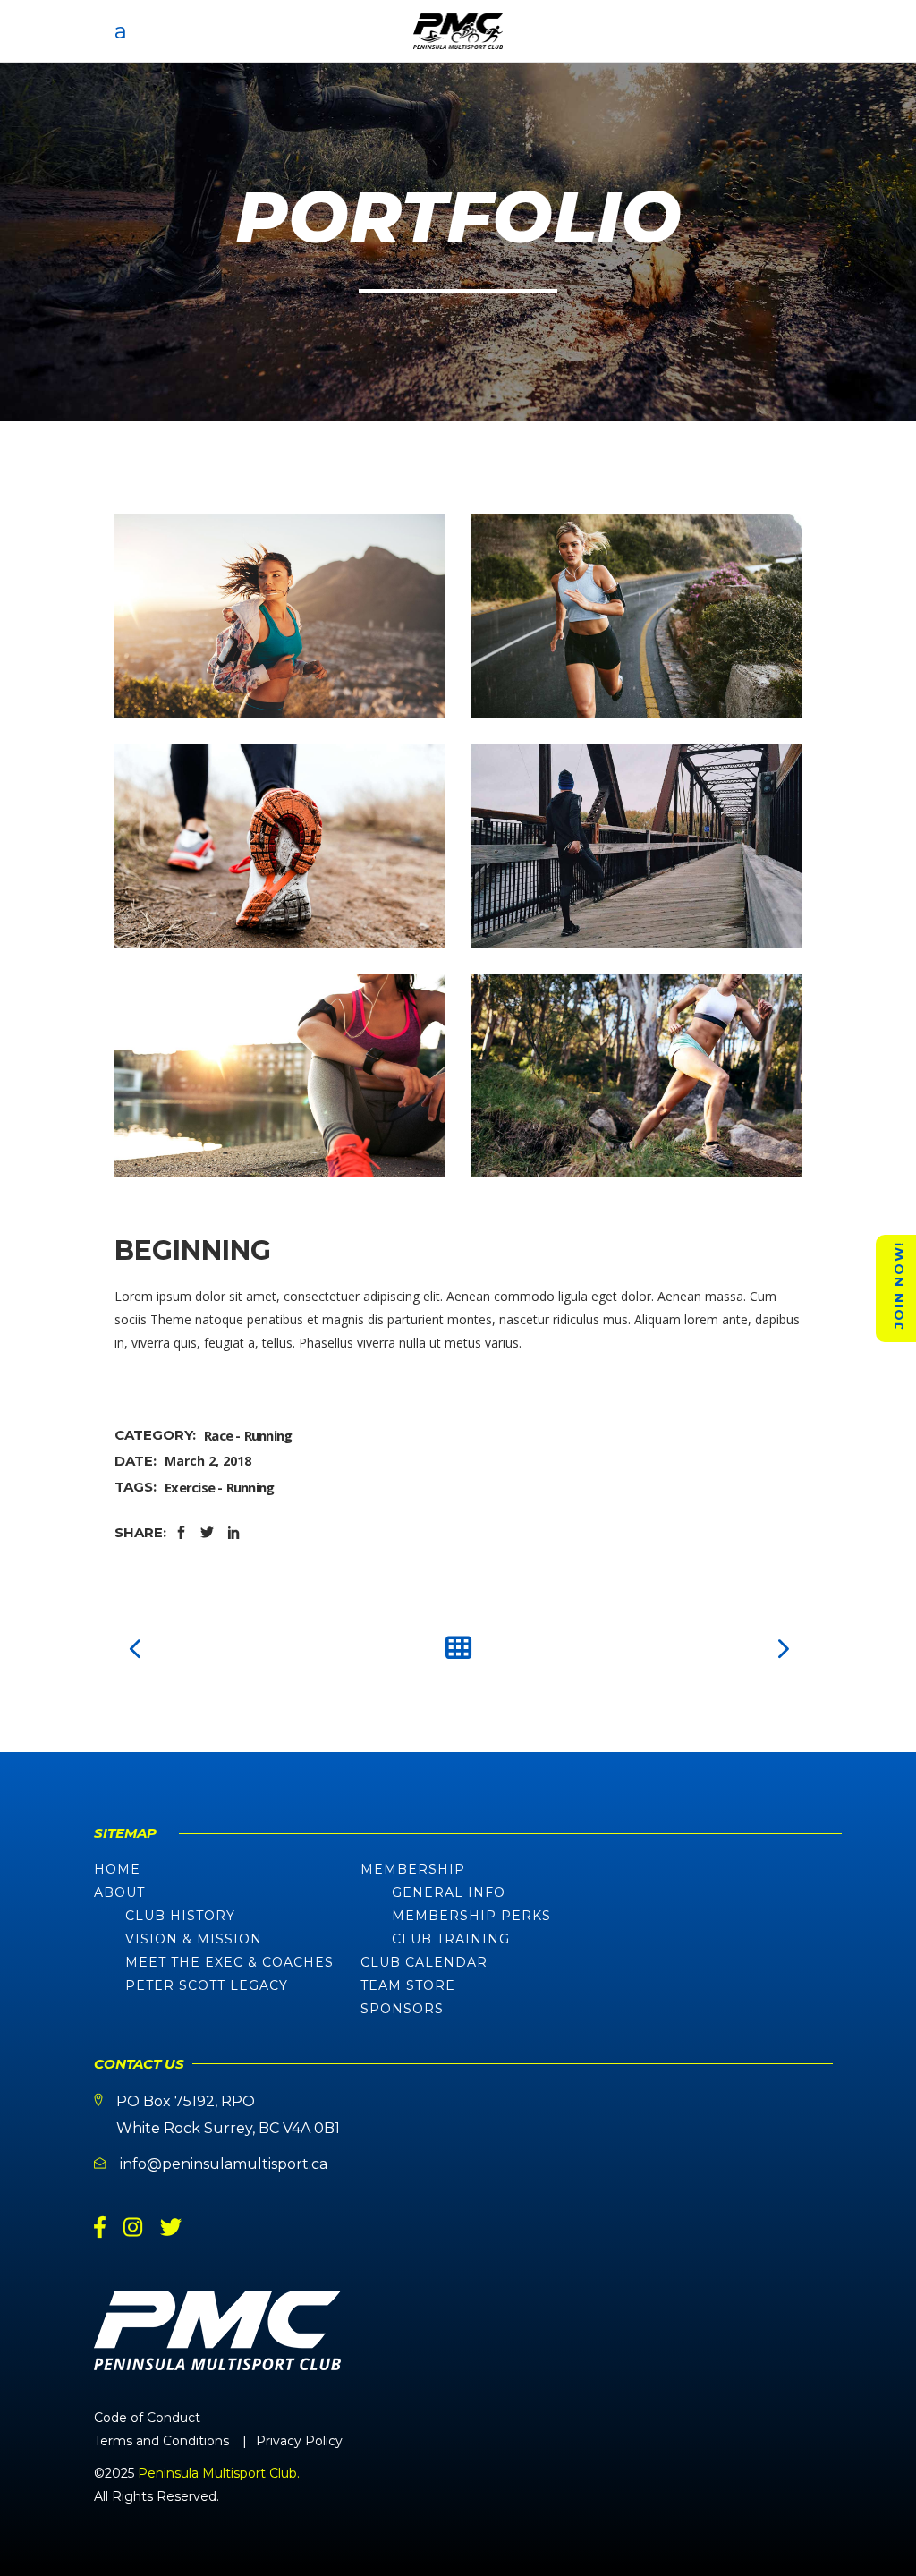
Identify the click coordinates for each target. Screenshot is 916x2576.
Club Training (451, 1939)
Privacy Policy (299, 2441)
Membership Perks (471, 1916)
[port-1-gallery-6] (280, 616)
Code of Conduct (147, 2418)
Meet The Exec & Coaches (229, 1962)
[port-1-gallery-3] (636, 846)
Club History (180, 1916)
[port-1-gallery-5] (636, 616)
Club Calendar (424, 1962)
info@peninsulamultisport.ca (224, 2164)
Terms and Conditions (161, 2441)
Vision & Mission (194, 1939)
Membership (413, 1869)
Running (268, 1435)
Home (117, 1869)
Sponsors (402, 2009)
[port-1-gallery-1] (636, 1076)
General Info (449, 1892)
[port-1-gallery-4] (280, 846)
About (119, 1892)
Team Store (408, 1985)
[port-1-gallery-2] (280, 1076)
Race (218, 1435)
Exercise (190, 1487)
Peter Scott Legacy (207, 1985)
